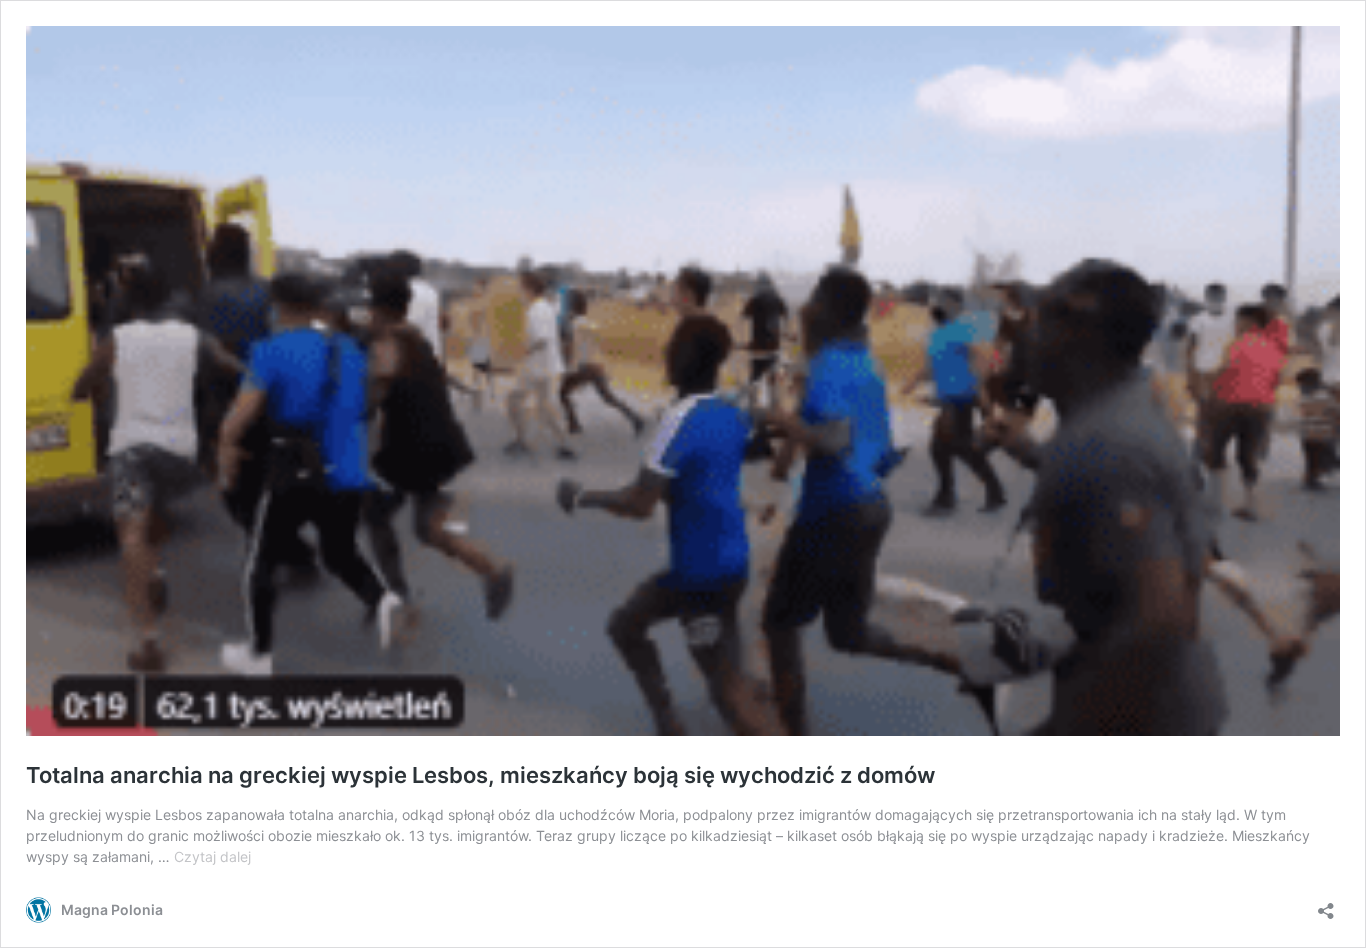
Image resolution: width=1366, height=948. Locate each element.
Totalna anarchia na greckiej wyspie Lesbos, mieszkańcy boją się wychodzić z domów (480, 775)
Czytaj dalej (212, 856)
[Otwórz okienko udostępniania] (1326, 904)
